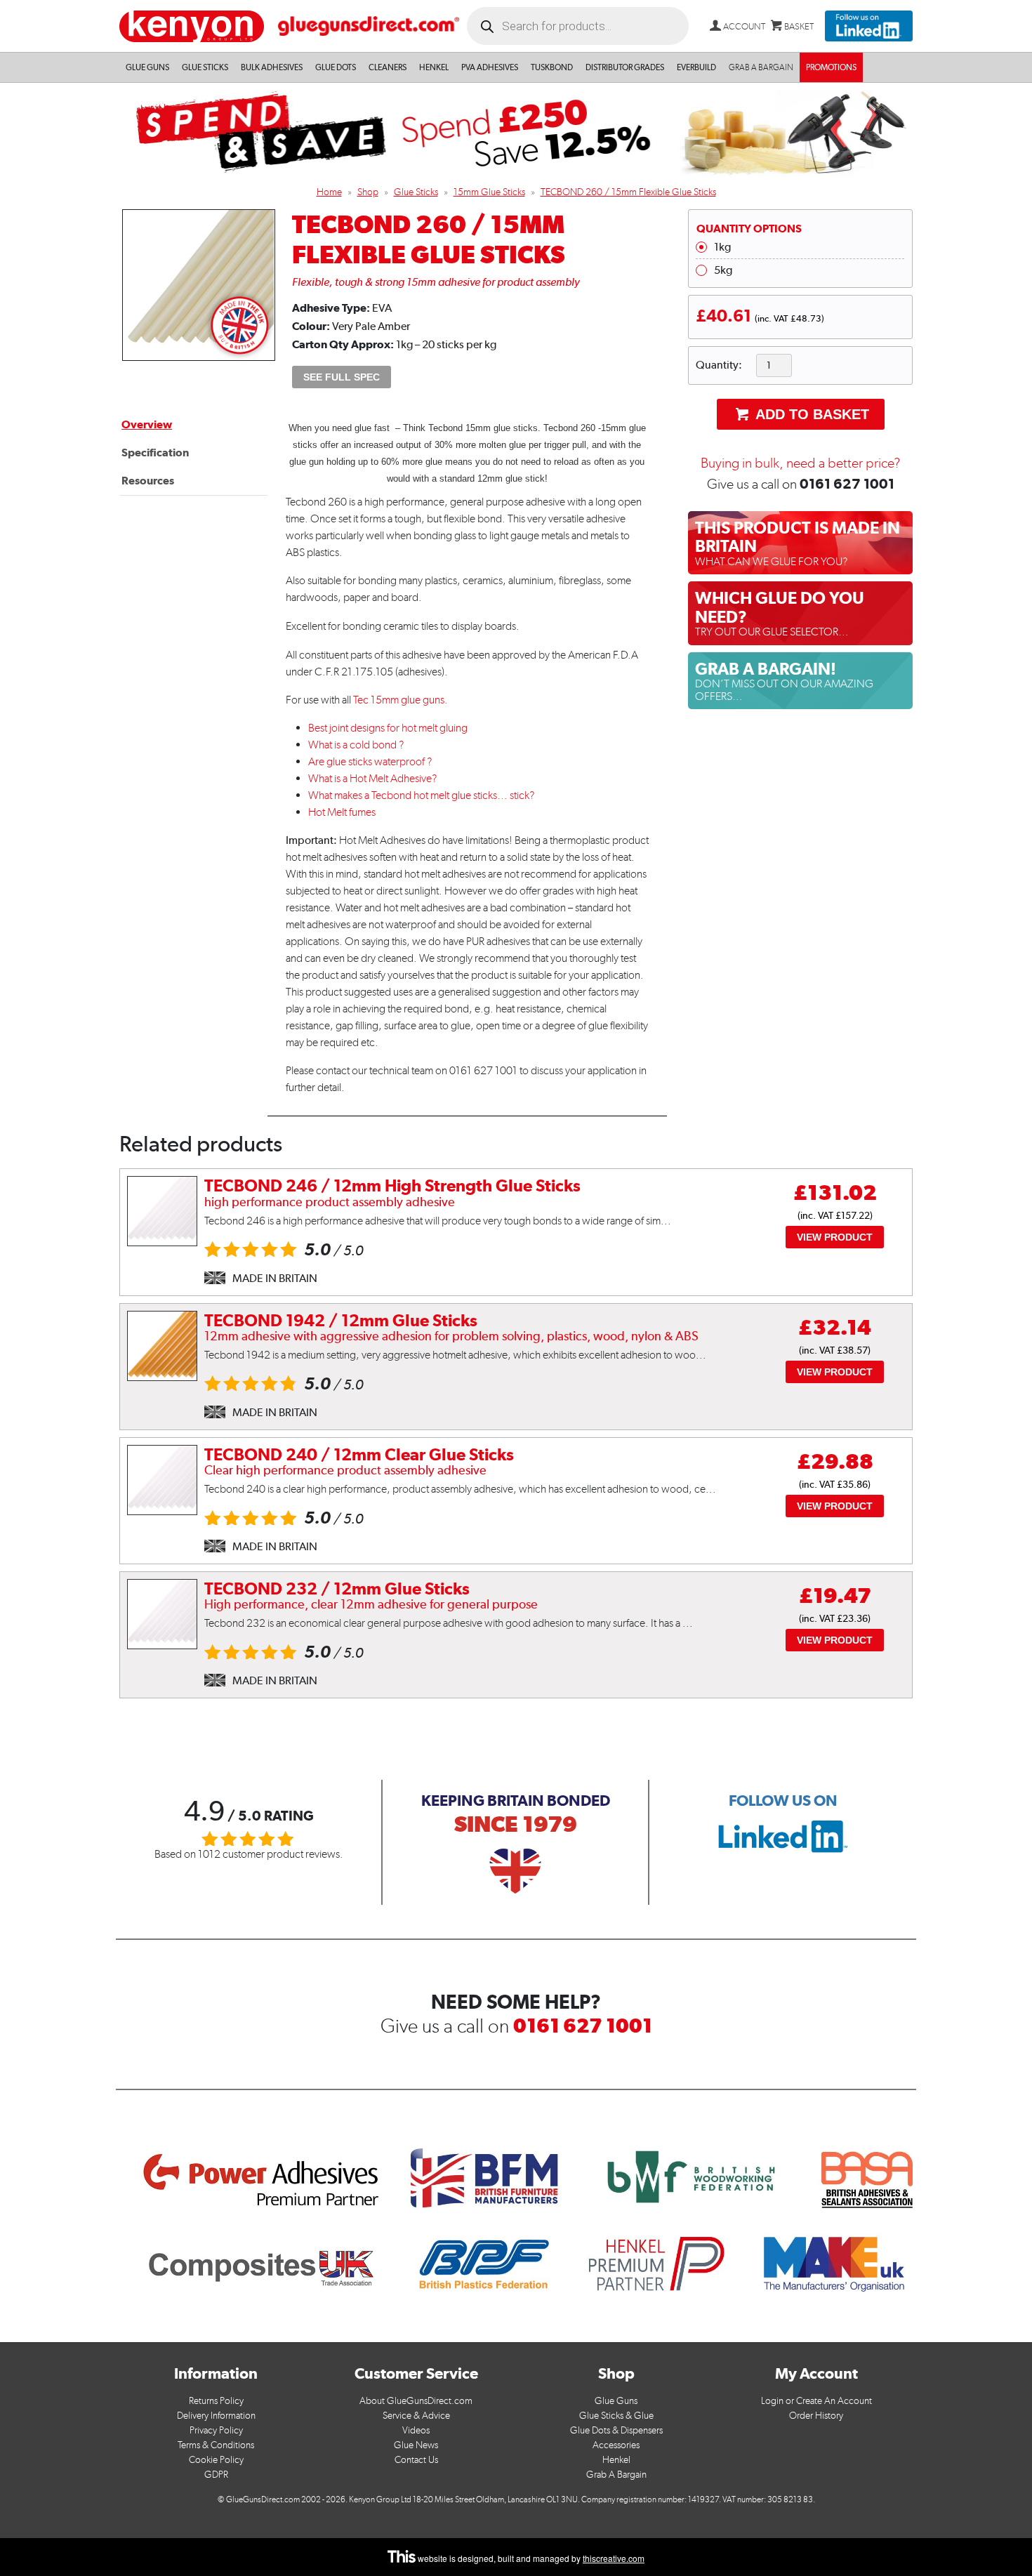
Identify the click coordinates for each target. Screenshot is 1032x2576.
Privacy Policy (216, 2430)
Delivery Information (216, 2416)
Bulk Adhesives (272, 67)
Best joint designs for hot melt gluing (388, 728)
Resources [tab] (148, 481)
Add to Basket (811, 414)
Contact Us (416, 2460)
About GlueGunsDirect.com (416, 2401)
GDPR (216, 2475)
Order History (816, 2416)
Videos (416, 2430)
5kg (723, 270)
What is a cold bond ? (356, 745)
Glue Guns (147, 67)
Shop (368, 192)
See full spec (342, 377)
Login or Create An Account (816, 2401)
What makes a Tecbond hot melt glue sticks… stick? (421, 795)
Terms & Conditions (216, 2445)
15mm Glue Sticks (489, 192)
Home (329, 192)
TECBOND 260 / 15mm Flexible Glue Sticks (628, 192)
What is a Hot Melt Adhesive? (372, 778)
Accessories (616, 2445)
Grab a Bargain (761, 67)
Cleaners (388, 67)
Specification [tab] (155, 453)
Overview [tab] (147, 424)
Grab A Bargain (616, 2475)
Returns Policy (216, 2401)
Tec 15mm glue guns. (401, 700)
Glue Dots (336, 67)
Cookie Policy (216, 2460)
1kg (722, 247)
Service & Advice (416, 2416)
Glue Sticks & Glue (616, 2416)
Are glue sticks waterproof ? (370, 761)
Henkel (434, 67)
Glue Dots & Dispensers (616, 2430)
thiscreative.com (614, 2558)
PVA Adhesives (490, 67)
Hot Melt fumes (342, 812)
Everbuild (696, 67)
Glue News (416, 2445)
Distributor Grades (625, 67)
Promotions (831, 67)
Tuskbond (552, 67)
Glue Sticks (205, 67)
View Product (835, 1237)
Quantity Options (749, 229)
